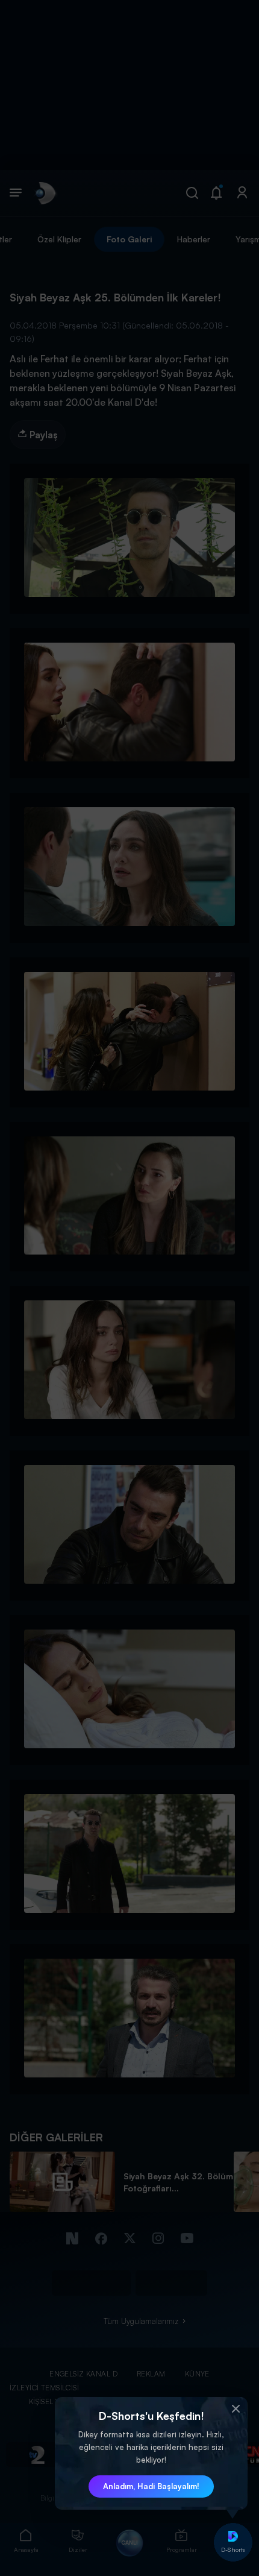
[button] (236, 2409)
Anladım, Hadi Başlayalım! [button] (151, 2486)
